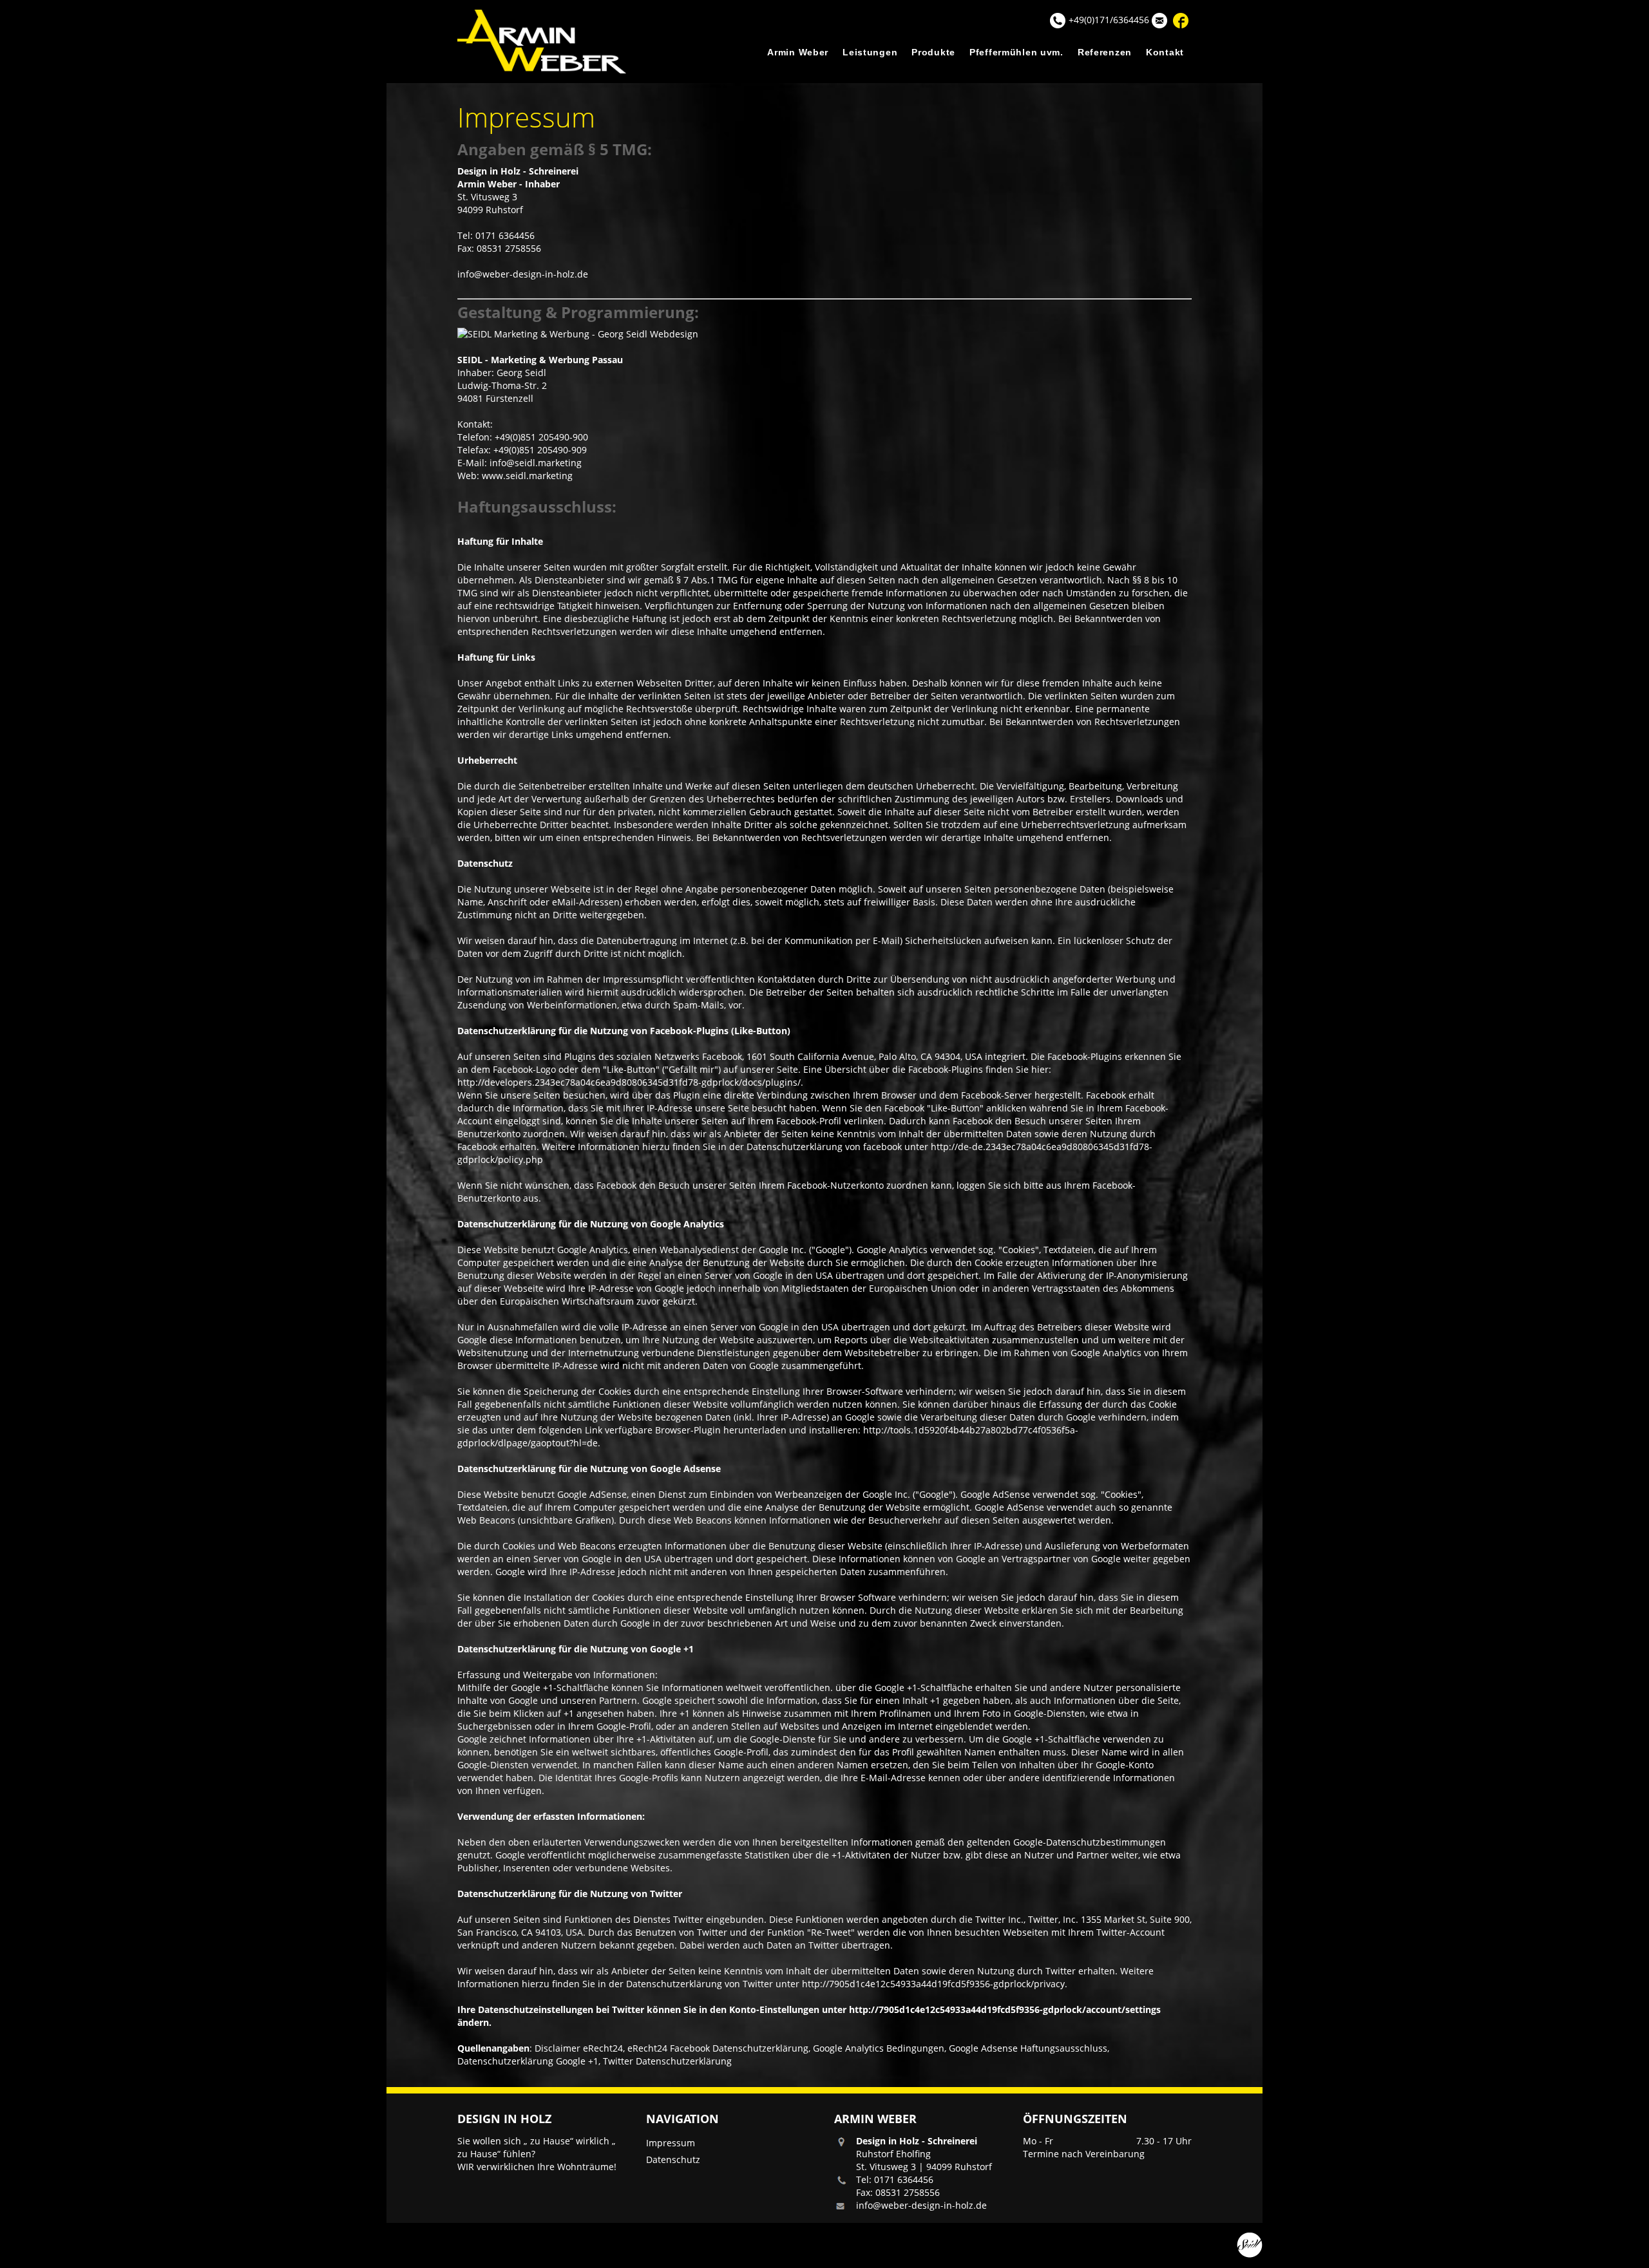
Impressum (671, 2143)
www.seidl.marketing (527, 476)
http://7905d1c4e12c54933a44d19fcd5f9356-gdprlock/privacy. (935, 1984)
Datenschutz (673, 2159)
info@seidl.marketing (536, 463)
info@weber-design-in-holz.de (523, 274)
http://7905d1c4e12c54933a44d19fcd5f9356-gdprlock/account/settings (1005, 2009)
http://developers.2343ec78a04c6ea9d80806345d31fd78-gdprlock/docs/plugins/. (630, 1082)
